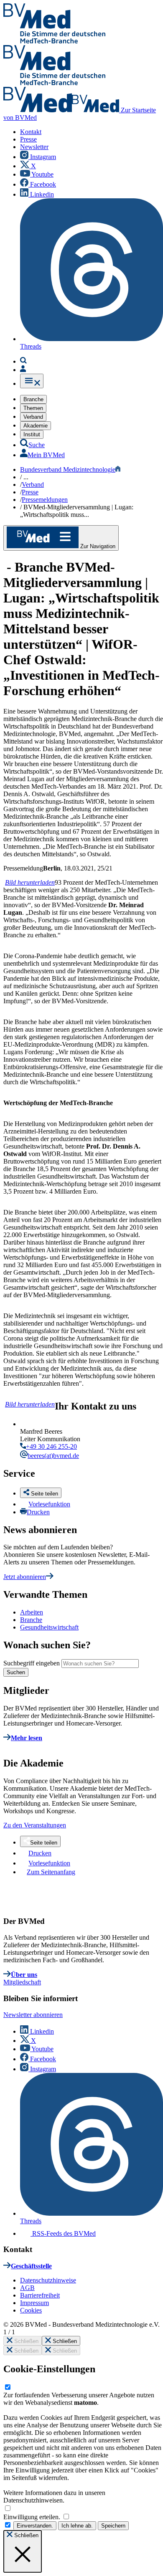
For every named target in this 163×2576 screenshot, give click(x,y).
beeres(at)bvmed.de (53, 1456)
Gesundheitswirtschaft (49, 1627)
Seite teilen (44, 1843)
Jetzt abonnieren (25, 1577)
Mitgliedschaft (22, 1982)
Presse (30, 492)
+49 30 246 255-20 (51, 1446)
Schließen (25, 2341)
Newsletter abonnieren (33, 2015)
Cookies (31, 2310)
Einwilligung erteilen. (33, 2517)
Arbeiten (32, 1612)
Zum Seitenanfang (51, 1872)
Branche (31, 1620)
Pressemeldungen (45, 500)
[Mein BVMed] (23, 370)
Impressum (34, 2303)
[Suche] (23, 361)
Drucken (38, 1512)
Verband (33, 485)
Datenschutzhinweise (48, 2280)
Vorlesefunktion (49, 1504)
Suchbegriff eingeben (32, 1663)
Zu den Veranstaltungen (35, 1825)
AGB (27, 2288)
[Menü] (32, 381)
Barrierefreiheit (40, 2295)
